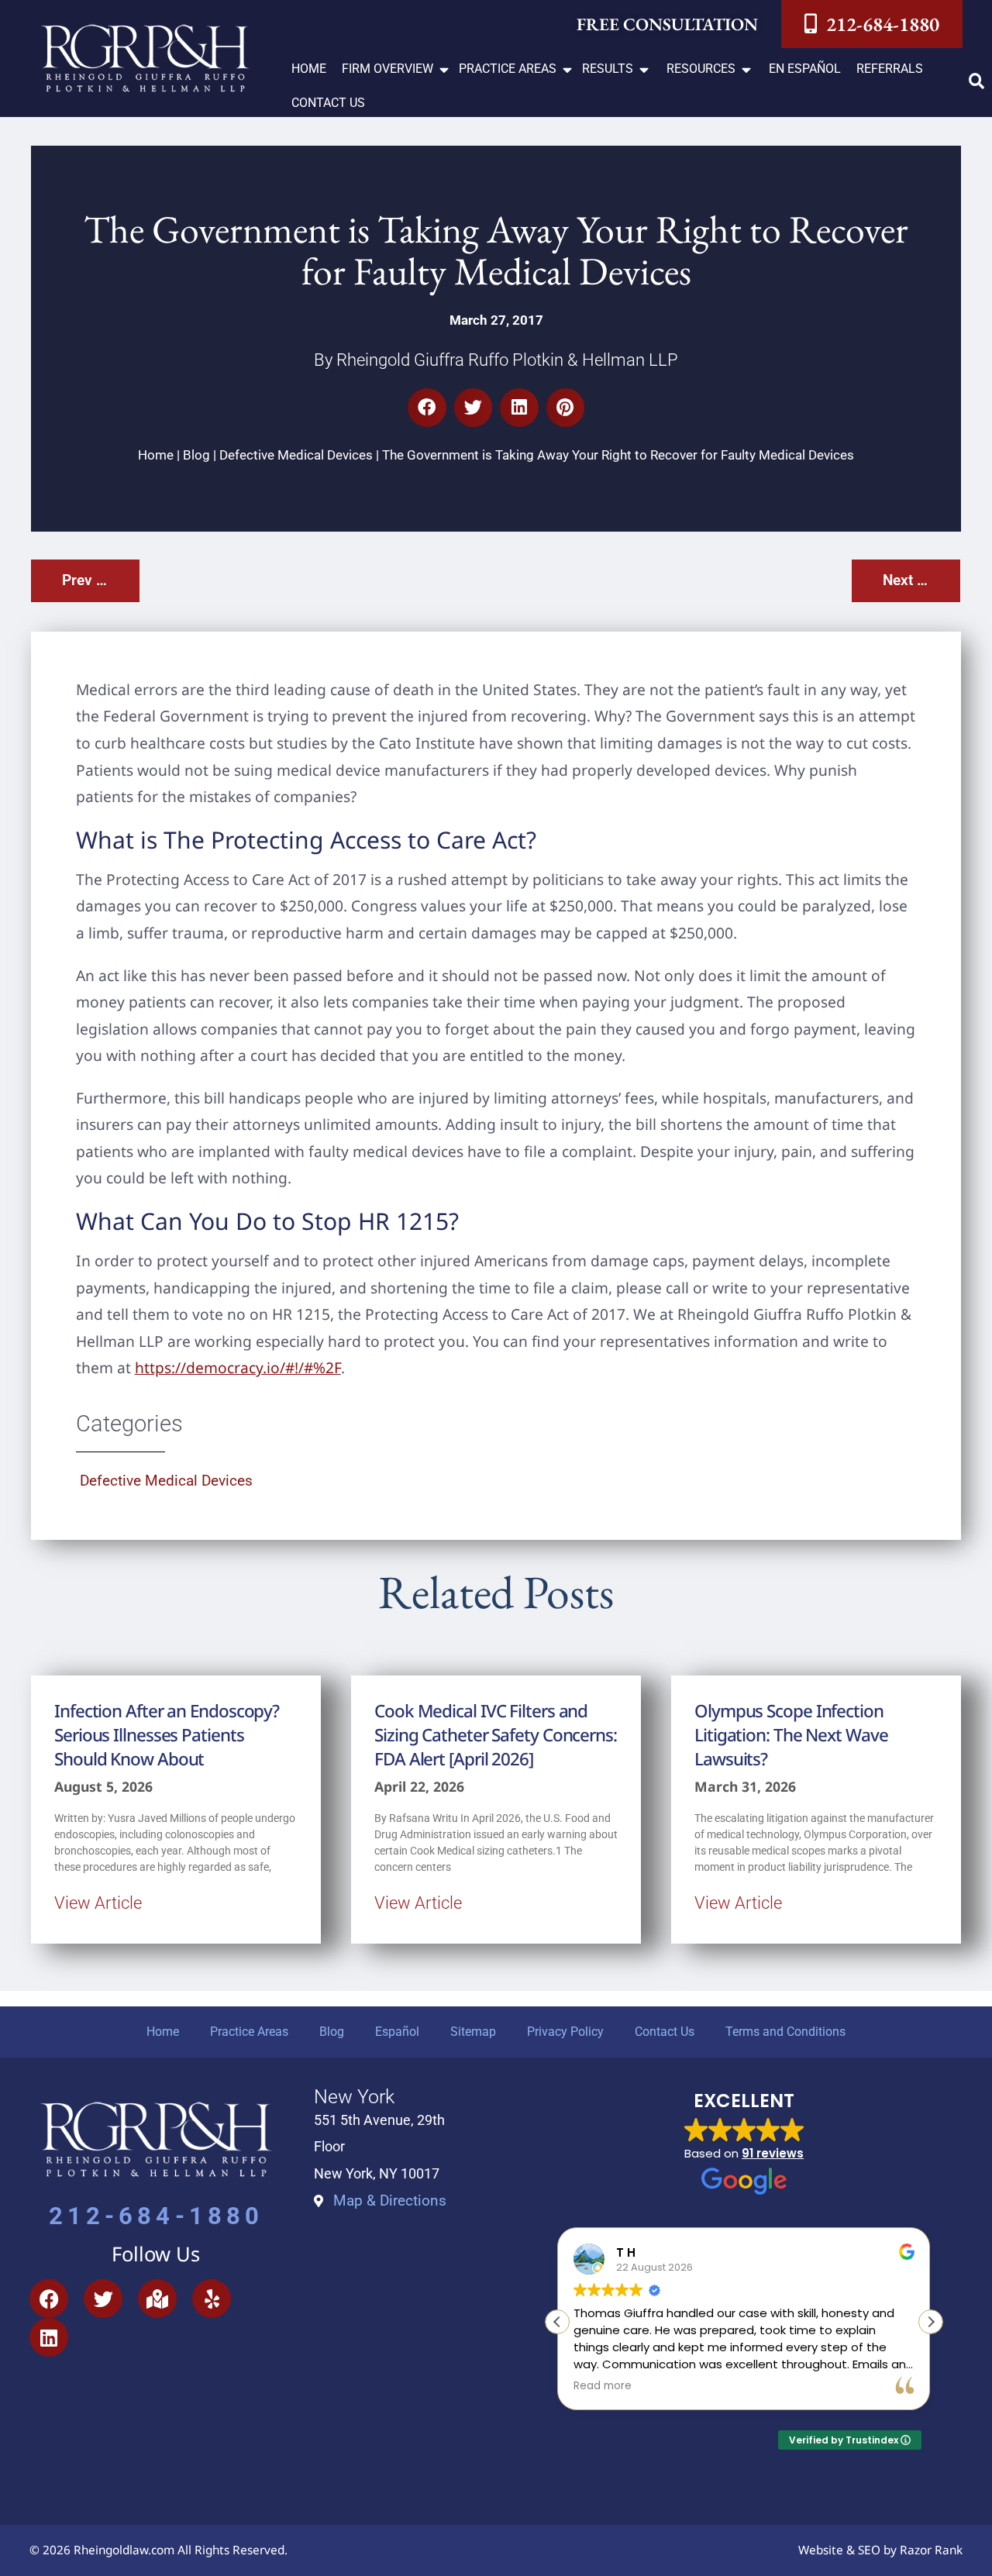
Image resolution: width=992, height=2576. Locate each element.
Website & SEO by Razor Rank (880, 2550)
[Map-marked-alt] (157, 2299)
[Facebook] (49, 2299)
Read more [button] (603, 2386)
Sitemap (473, 2032)
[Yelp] (212, 2299)
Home (156, 455)
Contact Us (665, 2032)
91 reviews (773, 2153)
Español (397, 2032)
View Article (98, 1903)
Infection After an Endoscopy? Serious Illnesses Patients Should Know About (167, 1735)
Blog (196, 455)
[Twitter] (103, 2299)
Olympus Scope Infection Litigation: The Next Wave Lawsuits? (791, 1735)
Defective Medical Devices (296, 455)
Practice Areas (249, 2032)
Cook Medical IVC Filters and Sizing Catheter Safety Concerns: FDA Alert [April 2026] (496, 1735)
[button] (396, 69)
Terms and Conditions (785, 2032)
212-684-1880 (157, 2216)
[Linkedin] (49, 2337)
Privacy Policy (565, 2032)
